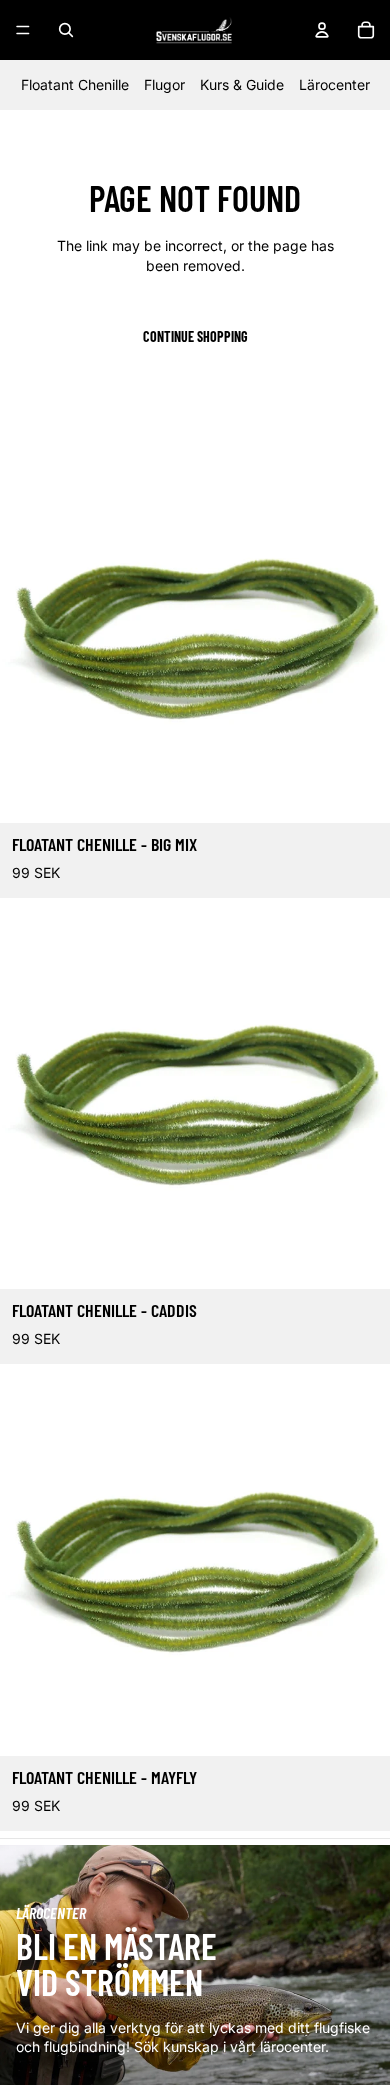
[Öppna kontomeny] (322, 30)
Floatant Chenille (75, 84)
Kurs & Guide (242, 84)
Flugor (164, 84)
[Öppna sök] (66, 30)
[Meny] (23, 30)
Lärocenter (334, 84)
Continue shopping (195, 336)
